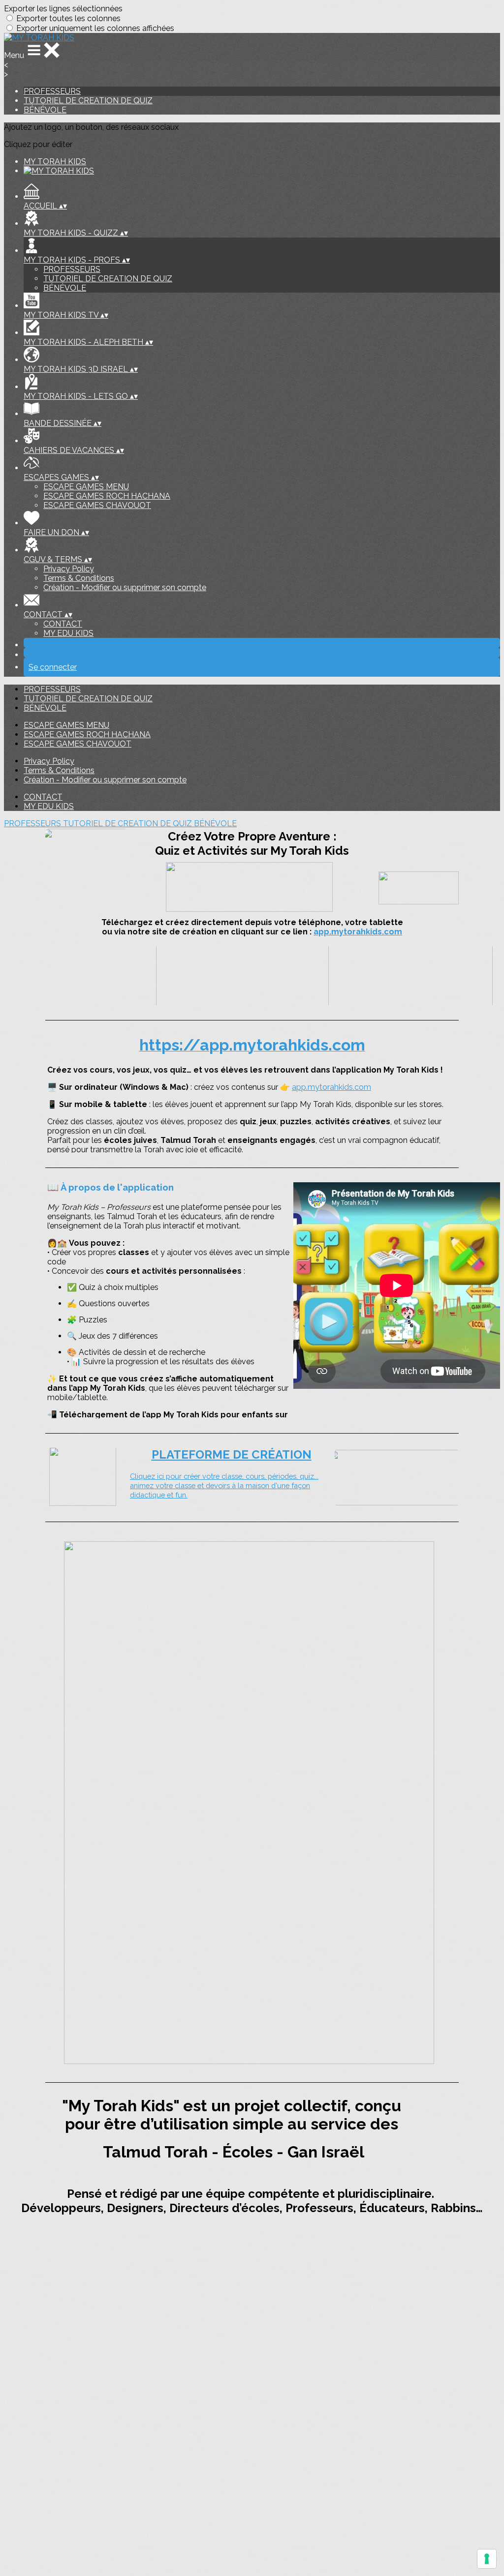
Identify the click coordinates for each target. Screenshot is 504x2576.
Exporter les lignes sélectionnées (63, 9)
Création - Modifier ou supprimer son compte (125, 587)
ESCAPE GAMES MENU (86, 487)
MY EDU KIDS (68, 633)
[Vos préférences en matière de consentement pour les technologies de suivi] (487, 2559)
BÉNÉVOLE (45, 110)
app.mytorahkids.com (358, 932)
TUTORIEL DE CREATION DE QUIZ (88, 101)
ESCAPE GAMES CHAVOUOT (97, 505)
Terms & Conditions (79, 578)
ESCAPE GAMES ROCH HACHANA (107, 496)
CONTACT (63, 624)
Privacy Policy (69, 569)
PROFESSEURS (52, 91)
